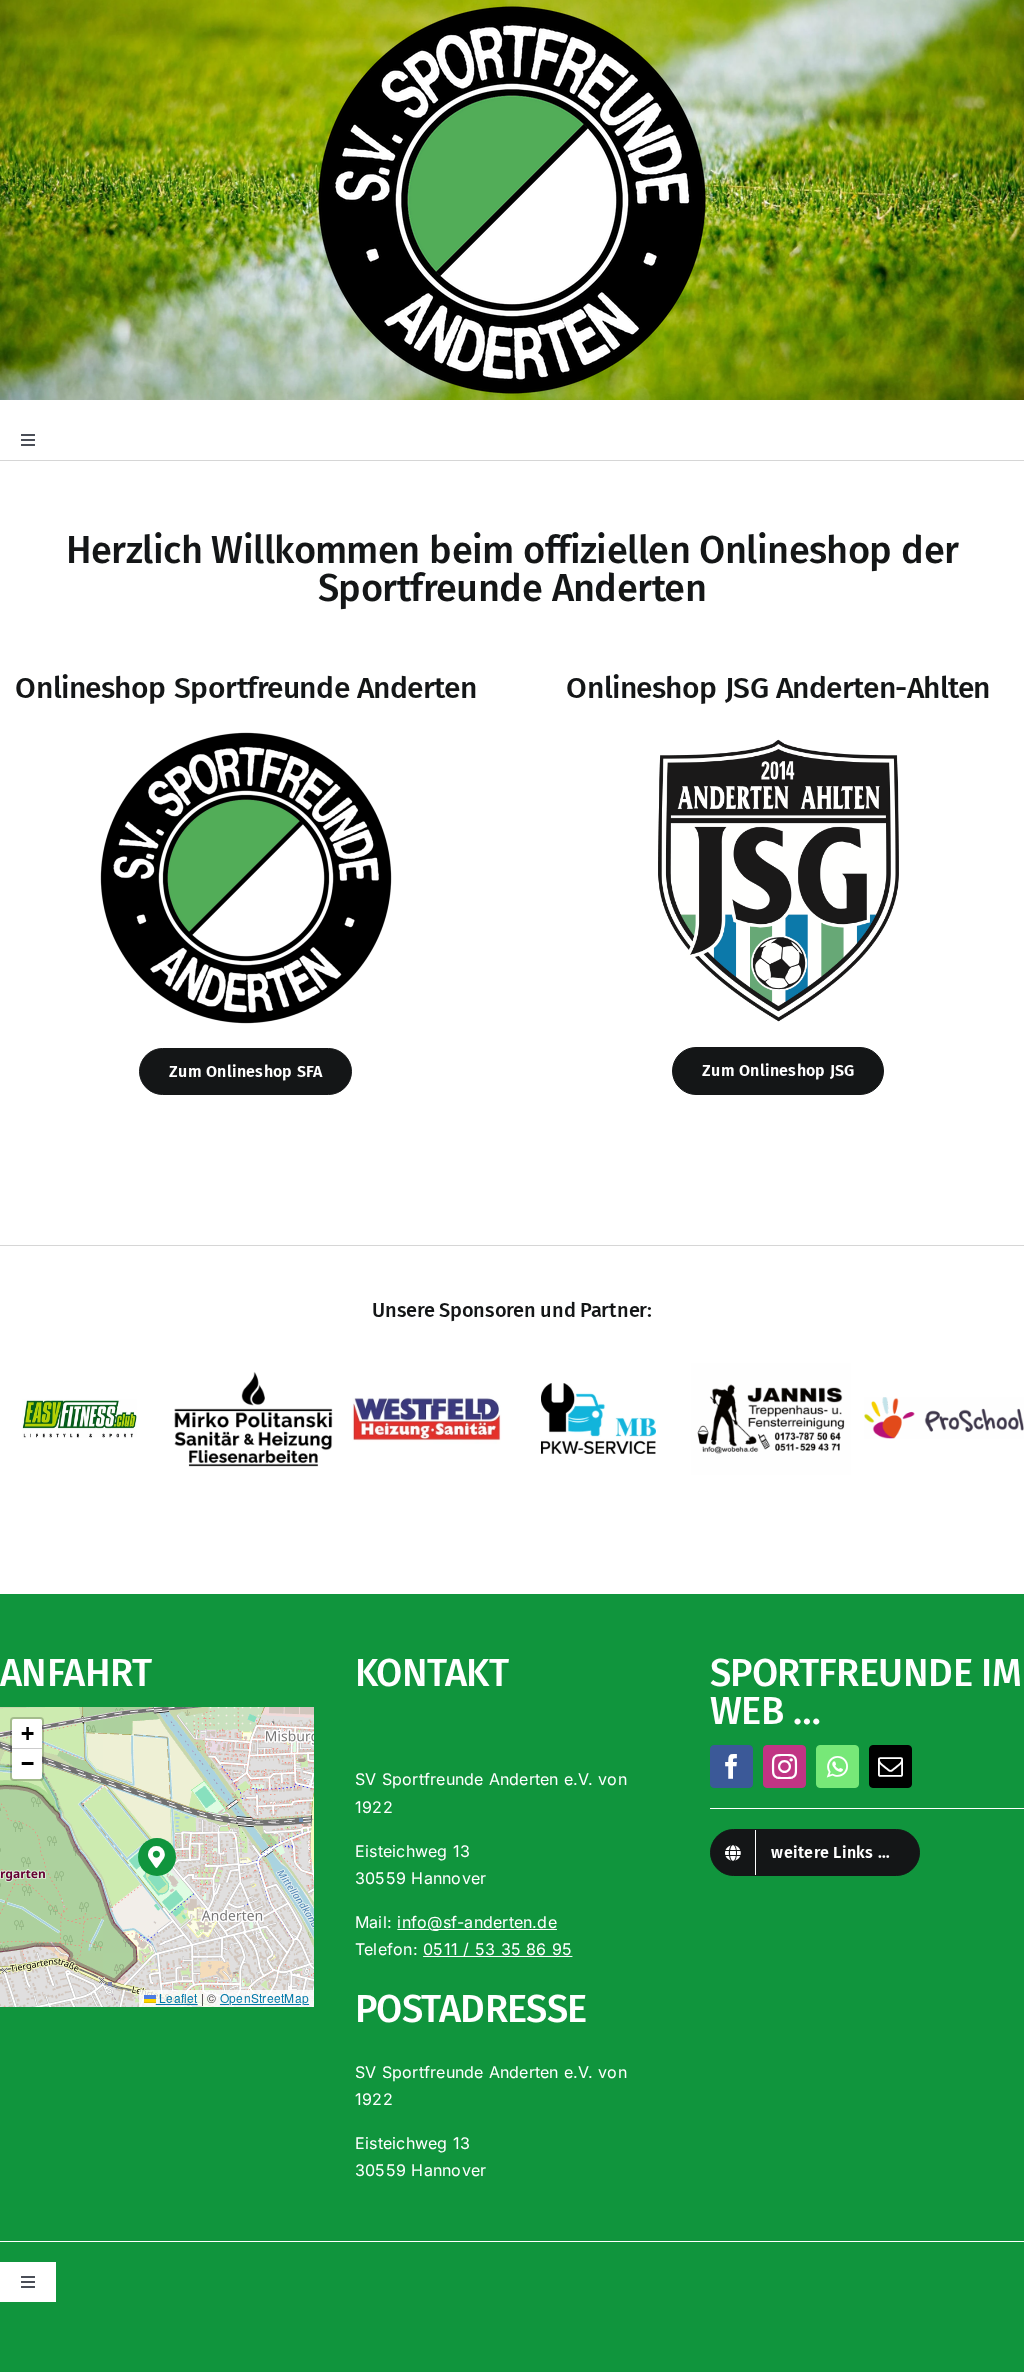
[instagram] (784, 1766)
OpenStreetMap (264, 1997)
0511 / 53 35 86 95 (497, 1949)
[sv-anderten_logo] (246, 736)
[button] (157, 1857)
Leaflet (177, 1997)
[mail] (890, 1766)
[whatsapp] (837, 1766)
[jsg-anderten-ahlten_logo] (778, 736)
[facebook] (731, 1766)
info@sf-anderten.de (477, 1922)
